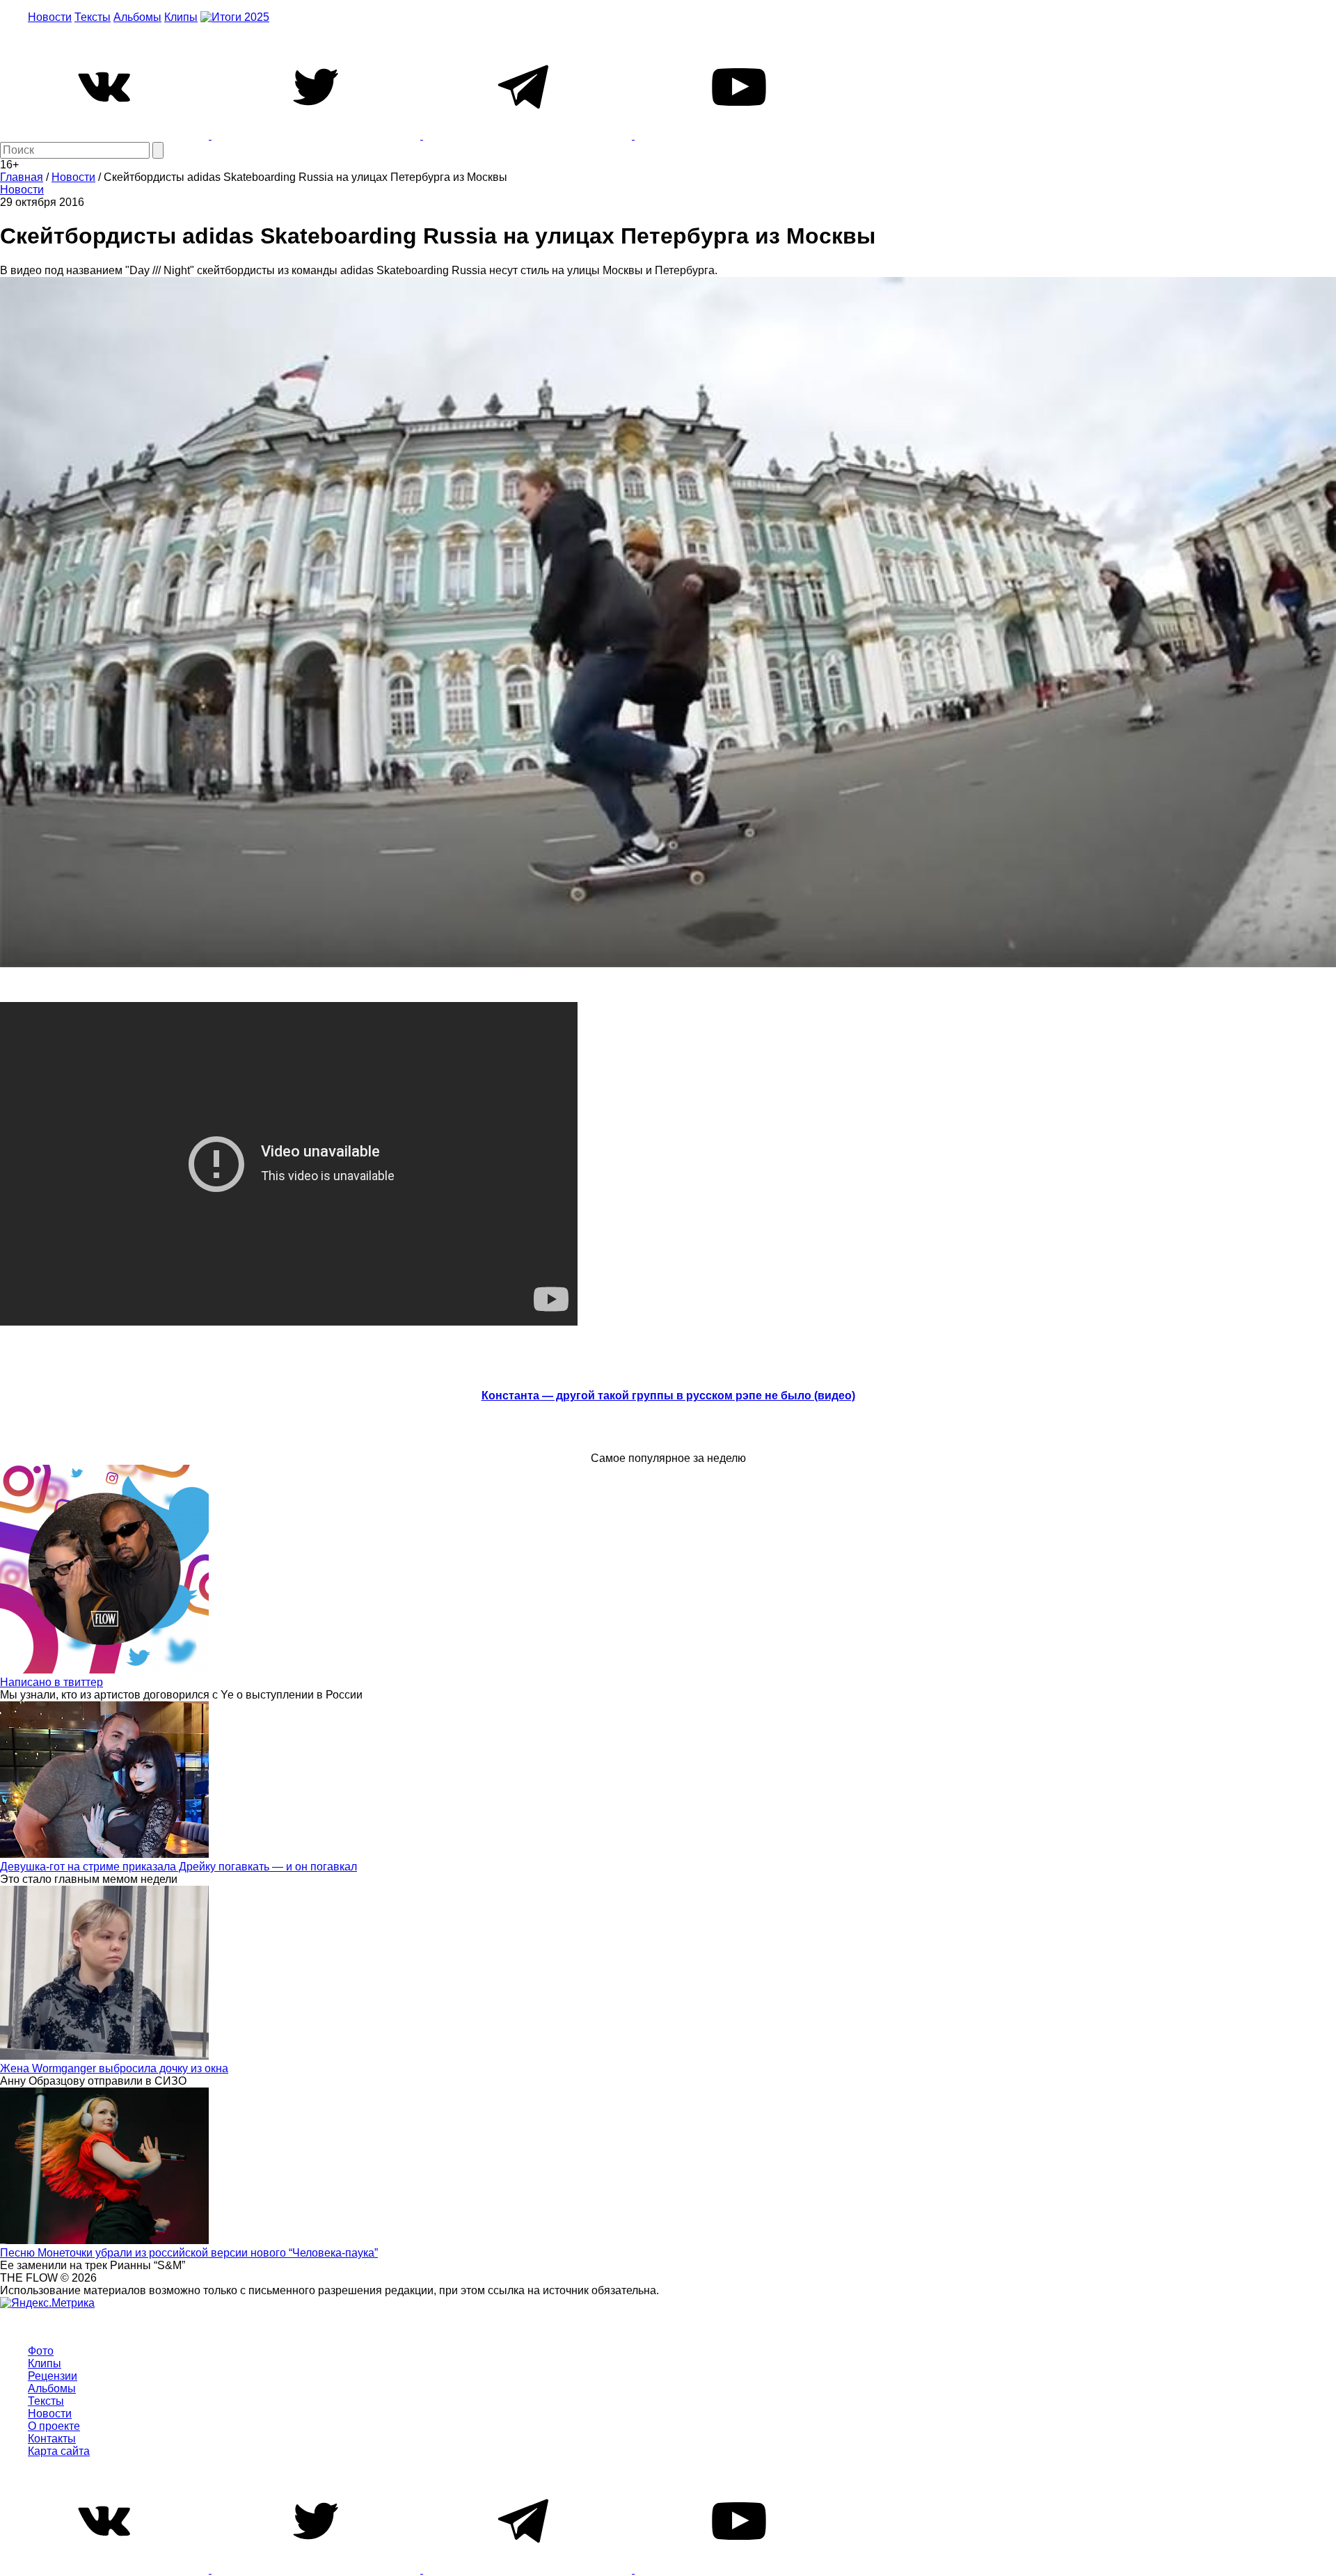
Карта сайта (59, 2451)
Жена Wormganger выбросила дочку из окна (114, 2068)
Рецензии (53, 2376)
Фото (41, 2351)
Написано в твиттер (51, 1682)
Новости (50, 17)
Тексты (93, 17)
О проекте (54, 2426)
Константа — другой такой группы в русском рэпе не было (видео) (668, 1396)
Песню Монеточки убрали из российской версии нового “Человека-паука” (189, 2253)
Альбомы (137, 17)
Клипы (181, 17)
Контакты (52, 2439)
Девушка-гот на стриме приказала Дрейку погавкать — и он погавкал (178, 1867)
